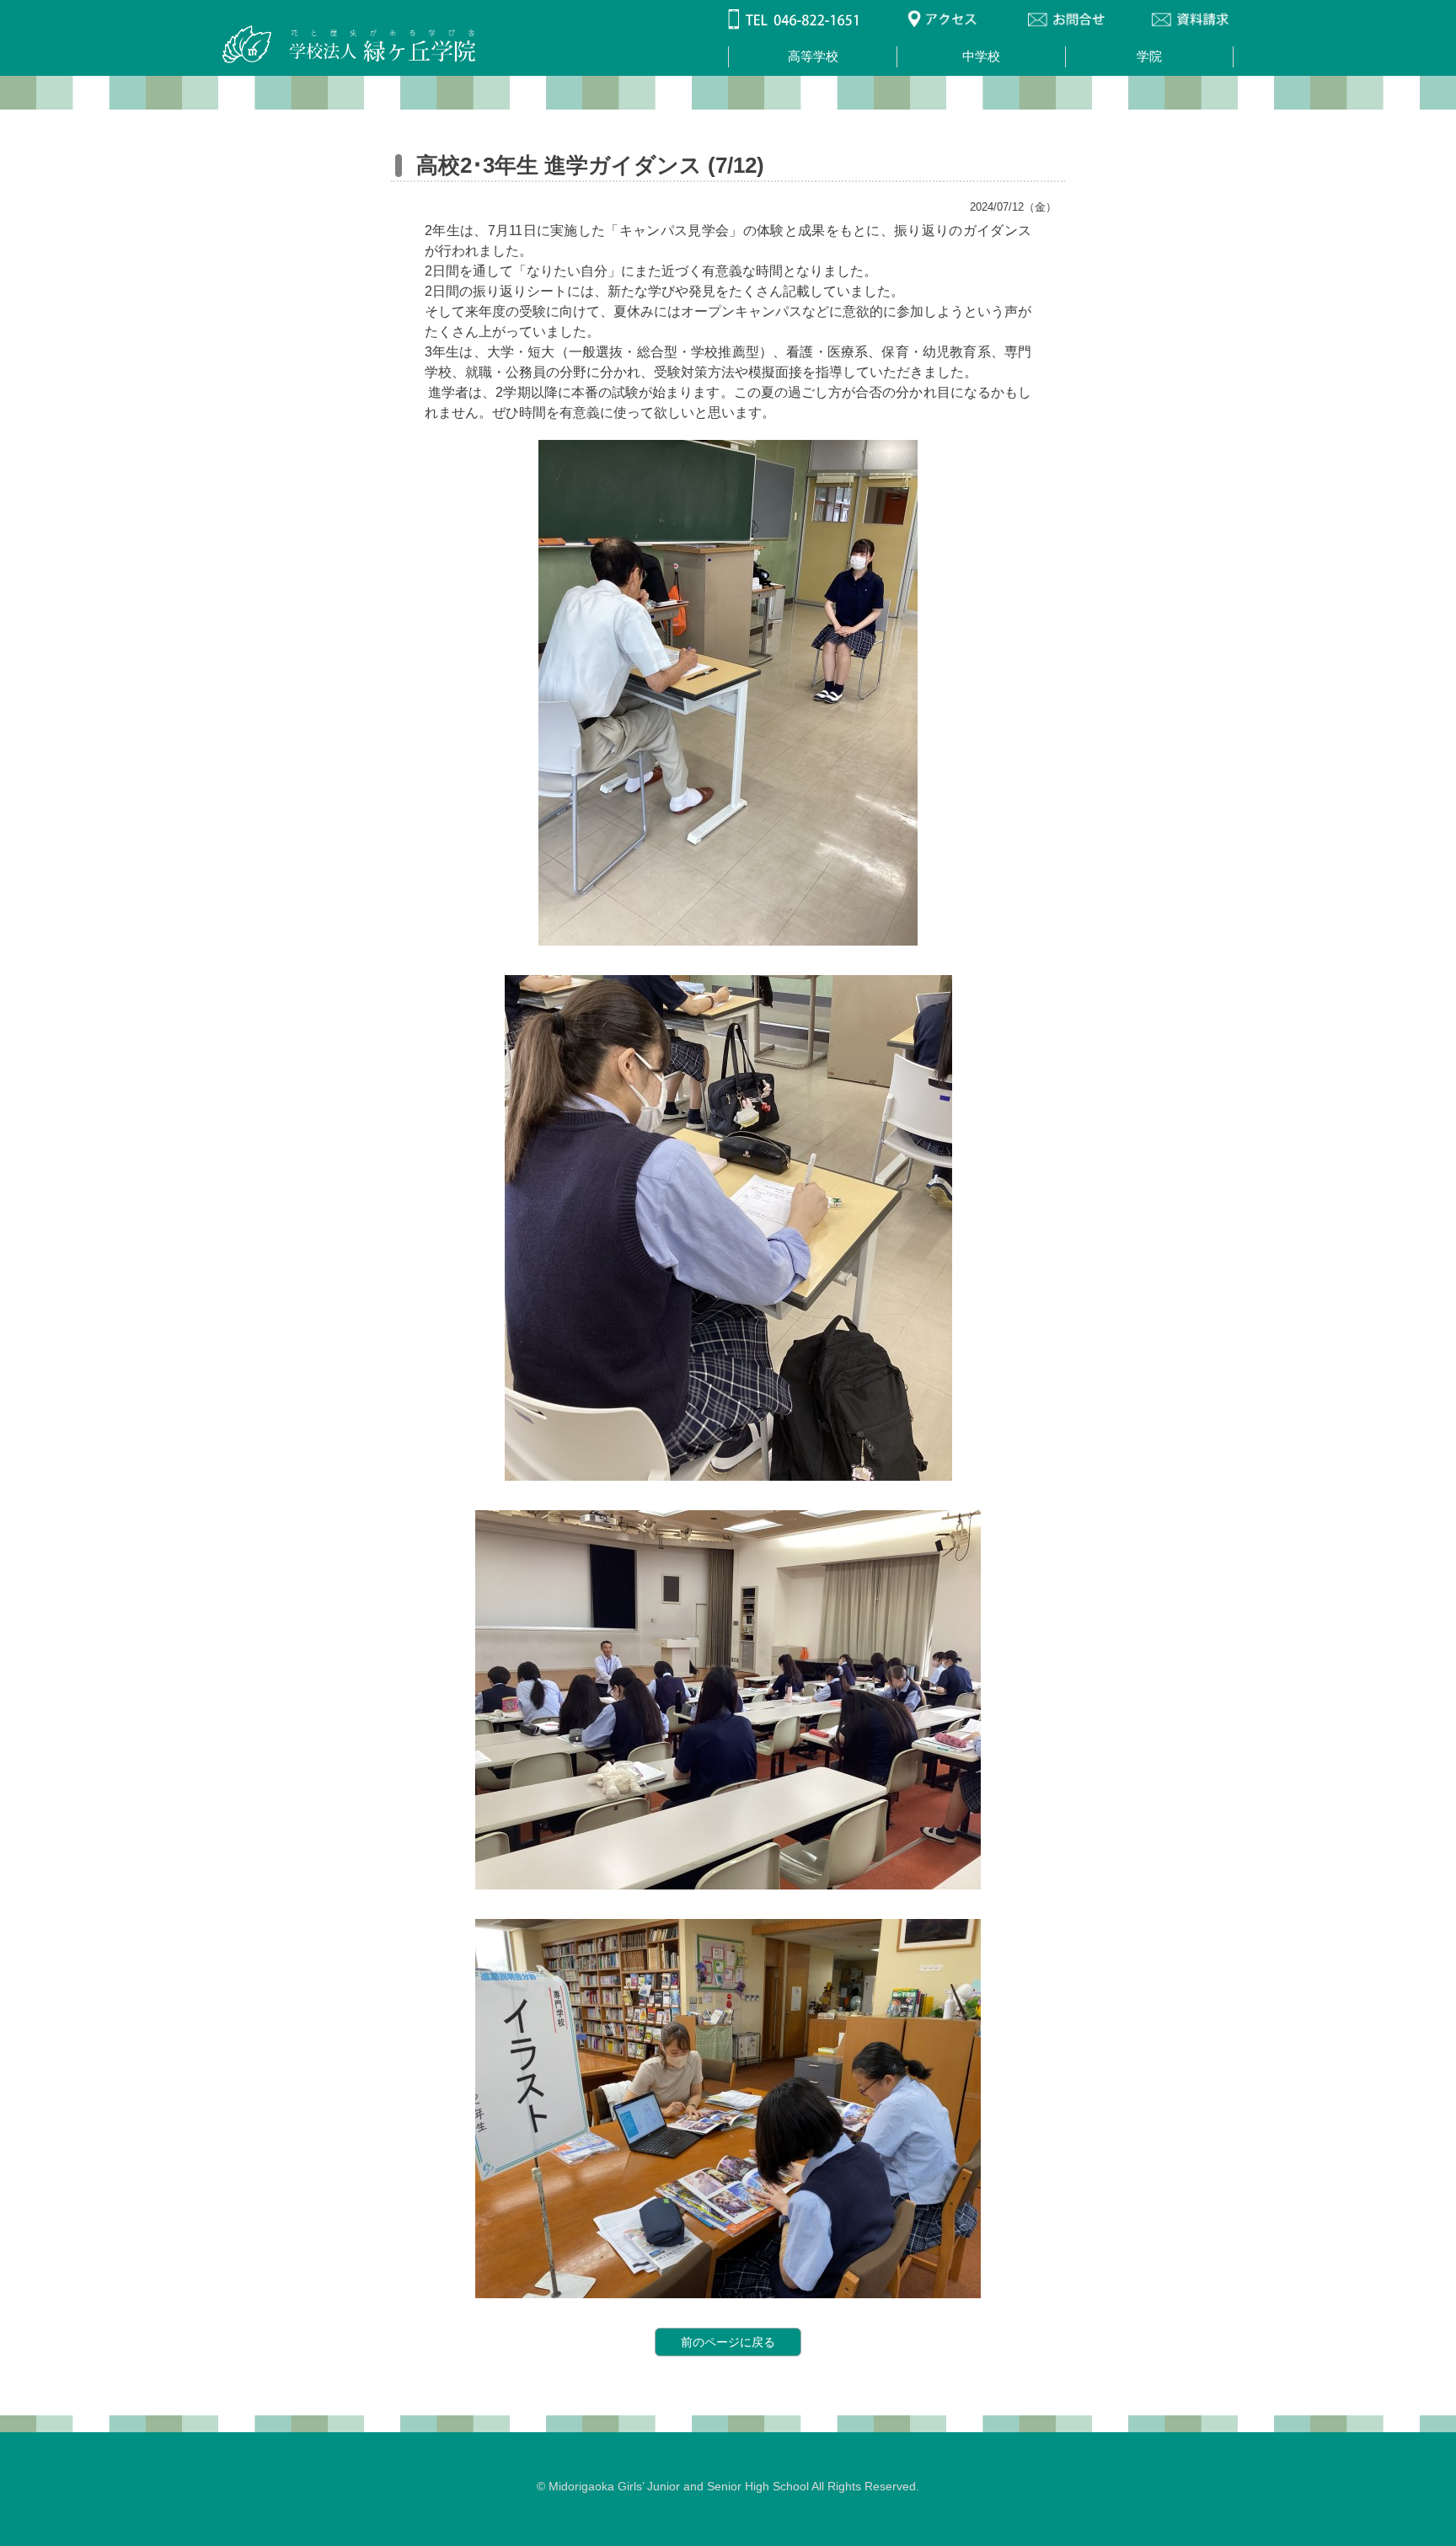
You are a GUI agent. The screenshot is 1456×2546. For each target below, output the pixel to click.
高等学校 (813, 56)
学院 (1149, 56)
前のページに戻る (728, 2342)
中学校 (981, 56)
